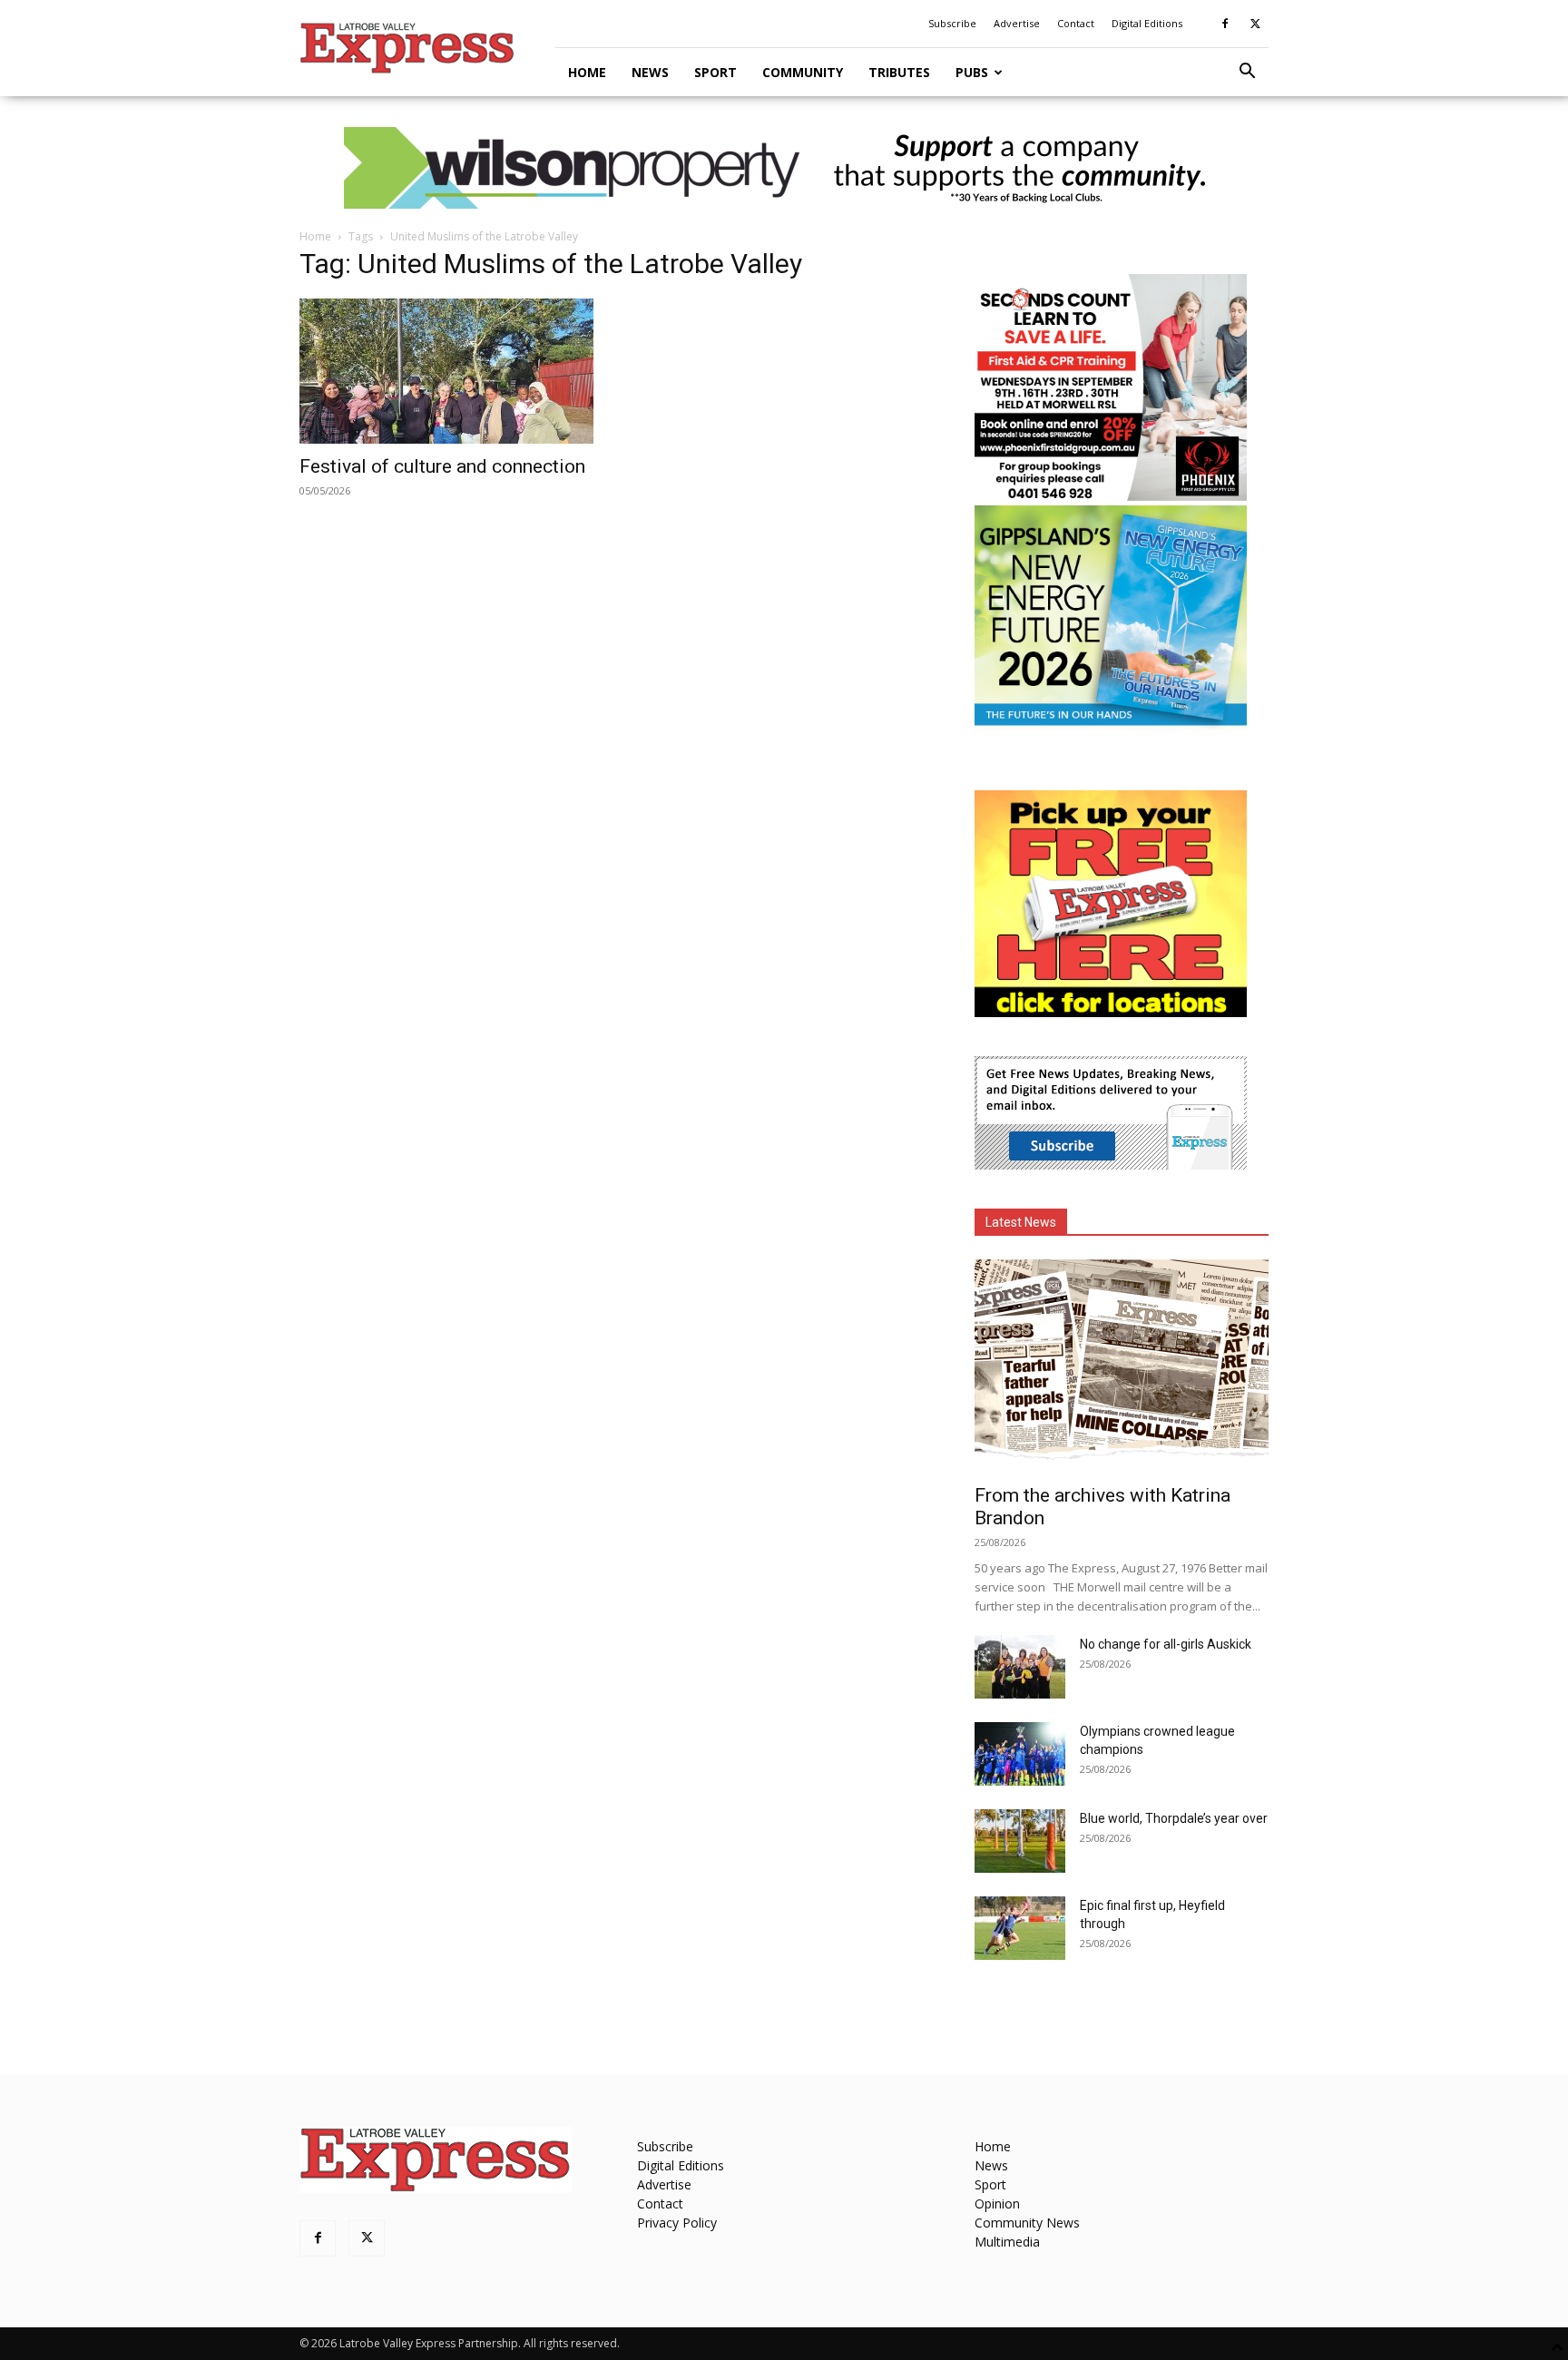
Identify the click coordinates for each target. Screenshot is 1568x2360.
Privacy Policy (677, 2223)
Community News (1027, 2223)
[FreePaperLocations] (1111, 1012)
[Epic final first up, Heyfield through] (1020, 1928)
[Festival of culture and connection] (446, 371)
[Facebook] (1225, 24)
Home (587, 72)
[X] (1255, 24)
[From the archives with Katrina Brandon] (1122, 1366)
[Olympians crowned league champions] (1020, 1754)
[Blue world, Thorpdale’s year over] (1020, 1841)
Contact (1076, 23)
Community (803, 72)
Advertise (1017, 23)
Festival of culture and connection (442, 466)
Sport (715, 72)
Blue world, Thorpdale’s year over (1174, 1818)
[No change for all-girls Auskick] (1020, 1667)
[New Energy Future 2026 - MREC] (1111, 727)
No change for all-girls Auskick (1166, 1644)
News (650, 72)
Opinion (997, 2203)
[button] (1247, 73)
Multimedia (1007, 2242)
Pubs (972, 72)
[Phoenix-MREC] (1111, 496)
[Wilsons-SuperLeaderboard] (784, 168)
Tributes (899, 72)
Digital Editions (1147, 23)
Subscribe (952, 23)
